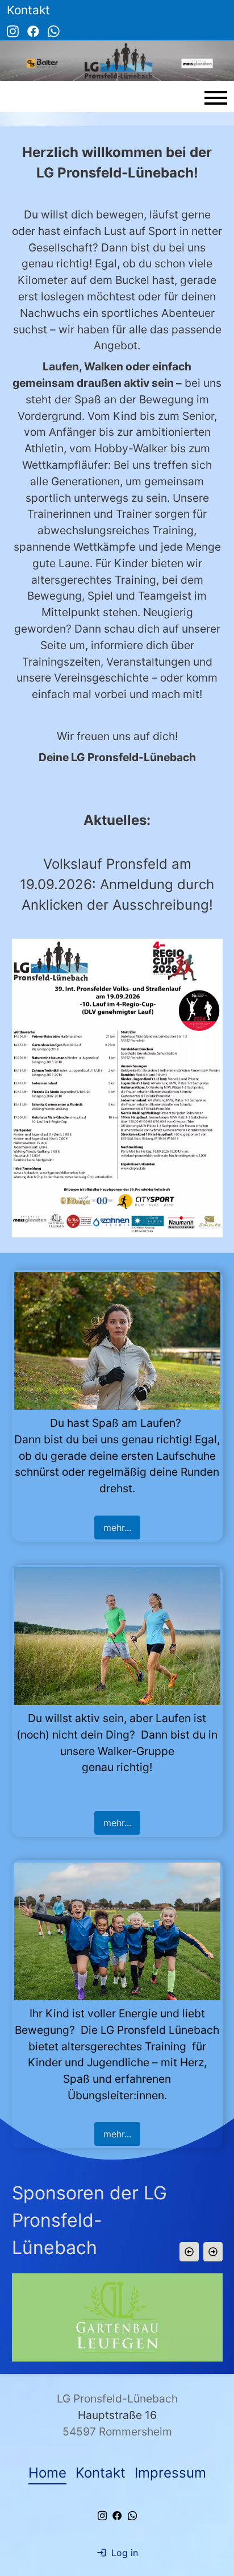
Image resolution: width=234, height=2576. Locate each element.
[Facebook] (33, 30)
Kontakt (101, 2473)
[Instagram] (13, 30)
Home (47, 2473)
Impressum (170, 2473)
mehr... (117, 1528)
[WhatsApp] (54, 30)
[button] (189, 2252)
